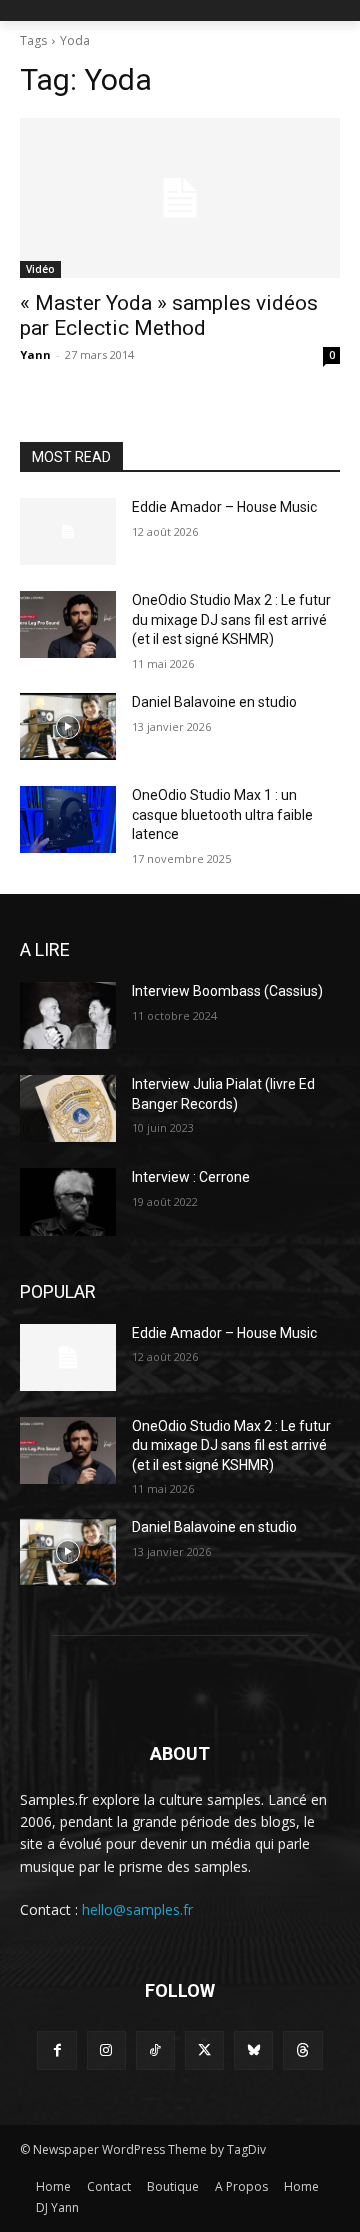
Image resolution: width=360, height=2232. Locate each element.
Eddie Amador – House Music (224, 507)
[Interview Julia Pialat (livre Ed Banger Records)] (68, 1108)
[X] (204, 2050)
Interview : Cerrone (191, 1177)
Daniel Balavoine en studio (214, 702)
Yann (35, 354)
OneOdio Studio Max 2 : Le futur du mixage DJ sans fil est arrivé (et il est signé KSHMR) (231, 619)
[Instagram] (106, 2050)
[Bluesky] (253, 2050)
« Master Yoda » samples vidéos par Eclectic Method (169, 315)
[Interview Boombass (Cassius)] (68, 1015)
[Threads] (302, 2050)
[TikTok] (155, 2050)
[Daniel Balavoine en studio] (68, 726)
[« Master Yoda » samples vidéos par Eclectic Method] (180, 198)
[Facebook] (56, 2050)
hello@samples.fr (137, 1909)
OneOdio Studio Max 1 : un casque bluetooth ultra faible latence (222, 814)
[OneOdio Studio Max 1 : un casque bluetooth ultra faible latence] (68, 819)
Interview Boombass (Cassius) (227, 991)
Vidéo (40, 269)
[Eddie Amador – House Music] (68, 531)
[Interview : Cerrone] (68, 1201)
